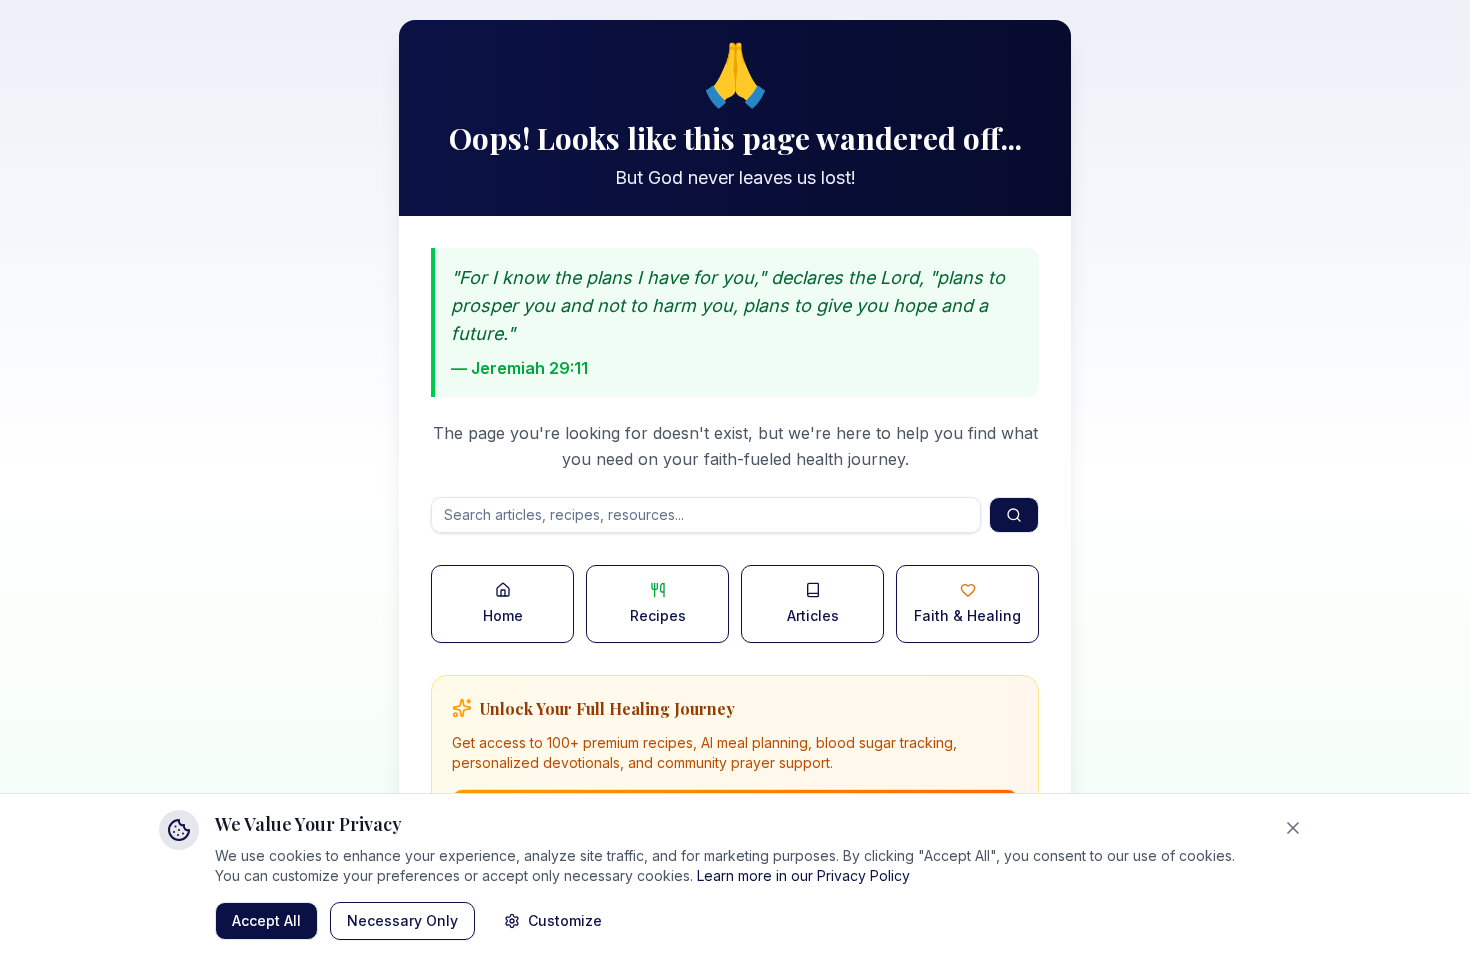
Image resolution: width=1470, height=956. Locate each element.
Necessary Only (402, 920)
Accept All (266, 920)
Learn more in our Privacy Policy (803, 875)
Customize (565, 920)
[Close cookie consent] (1293, 828)
